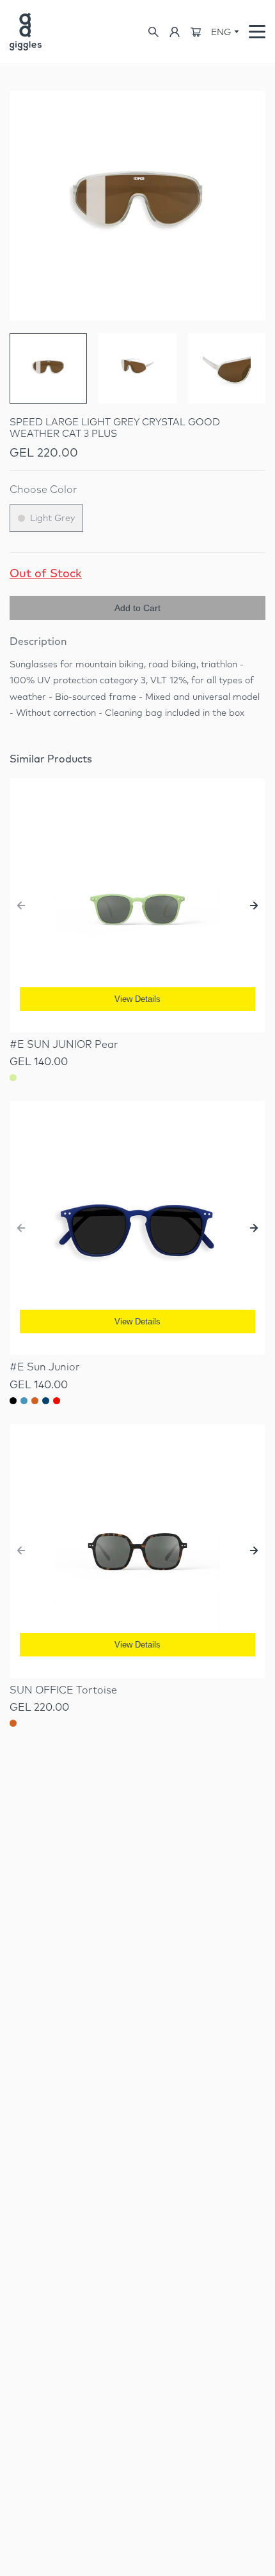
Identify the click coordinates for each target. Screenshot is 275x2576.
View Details (137, 999)
